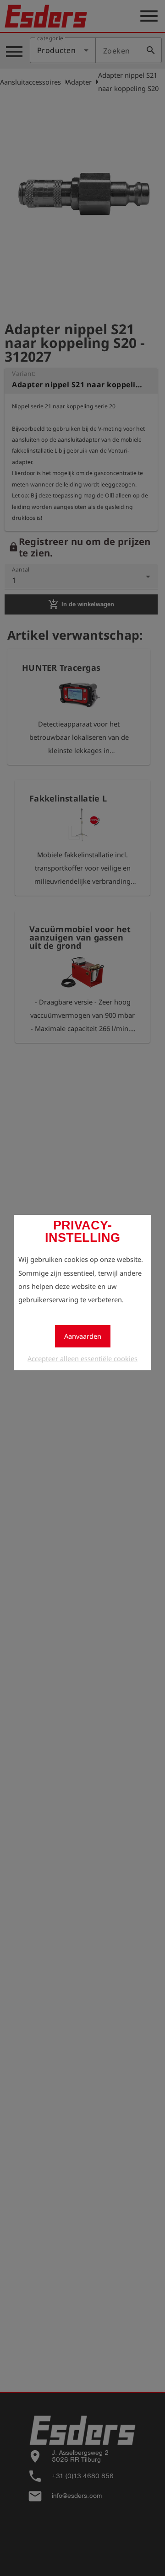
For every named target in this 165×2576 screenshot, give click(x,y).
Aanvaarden (83, 1336)
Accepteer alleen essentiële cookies (82, 1358)
